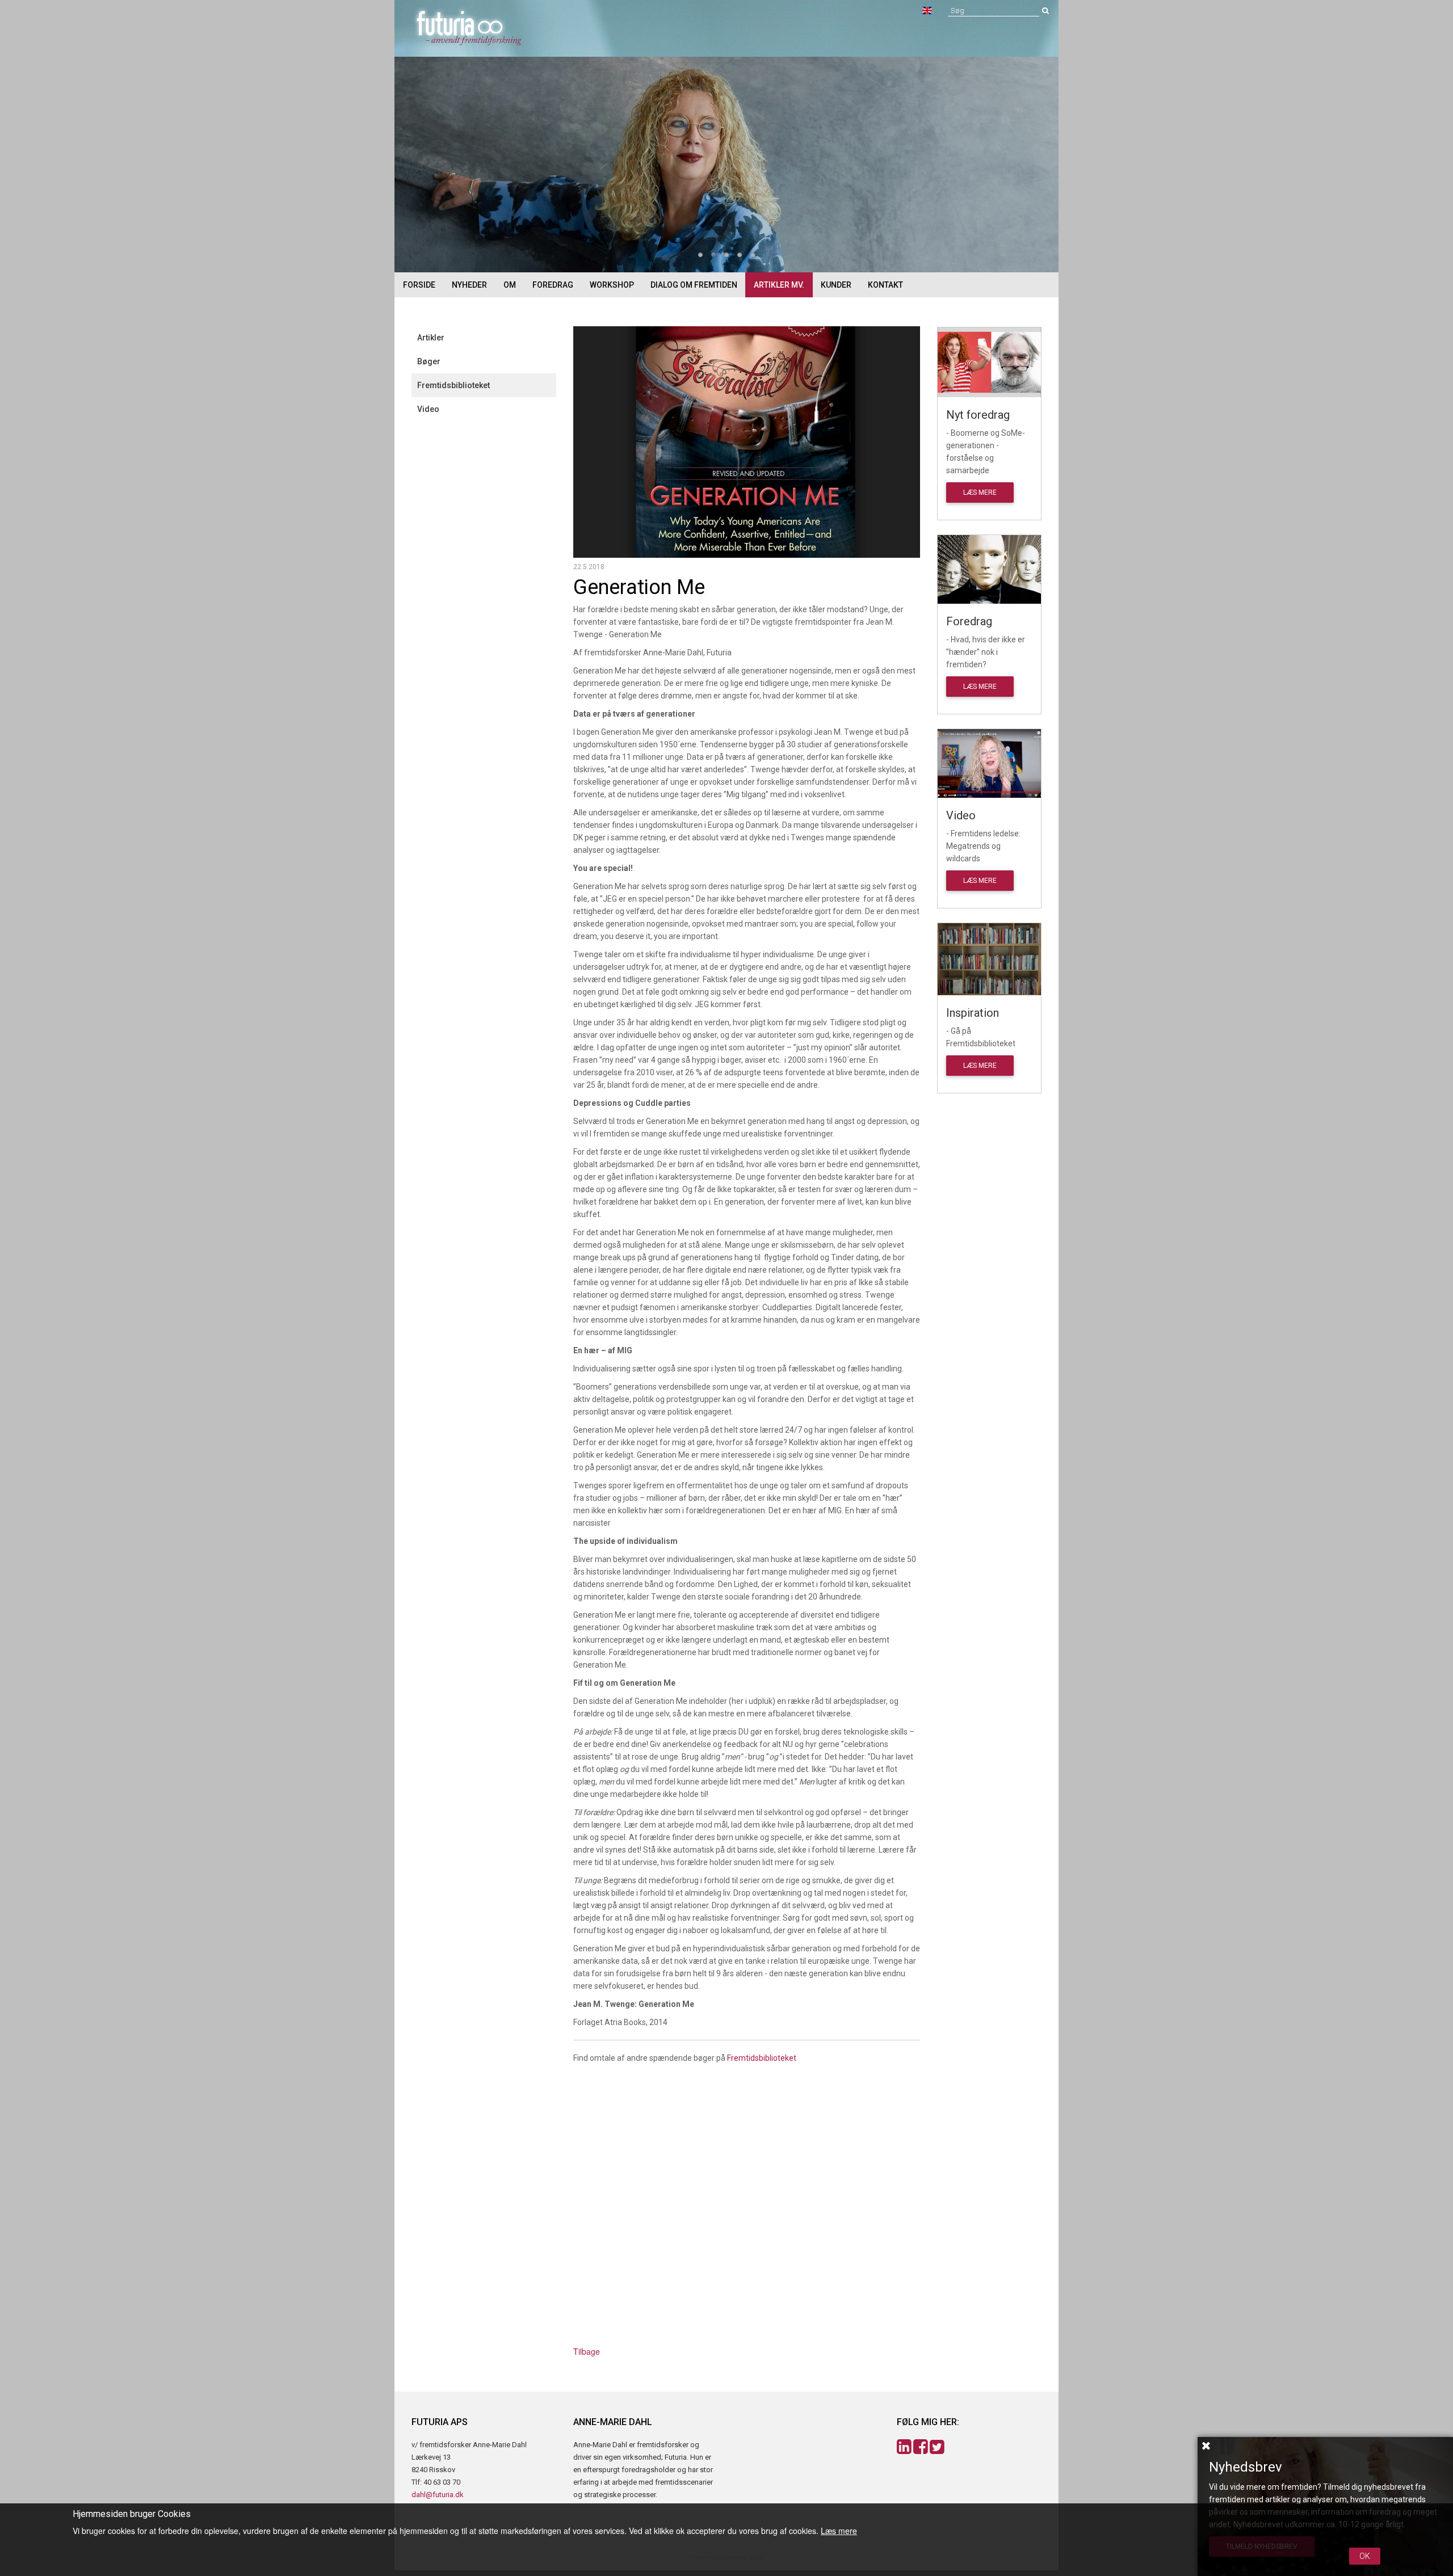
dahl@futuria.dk (438, 2495)
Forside (419, 285)
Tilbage (587, 2351)
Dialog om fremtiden (694, 285)
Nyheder (469, 285)
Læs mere (980, 493)
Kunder (836, 285)
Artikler (431, 338)
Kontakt (885, 285)
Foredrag (553, 285)
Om (510, 285)
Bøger (429, 361)
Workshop (612, 285)
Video (428, 409)
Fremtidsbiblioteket (453, 385)
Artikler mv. (779, 285)
